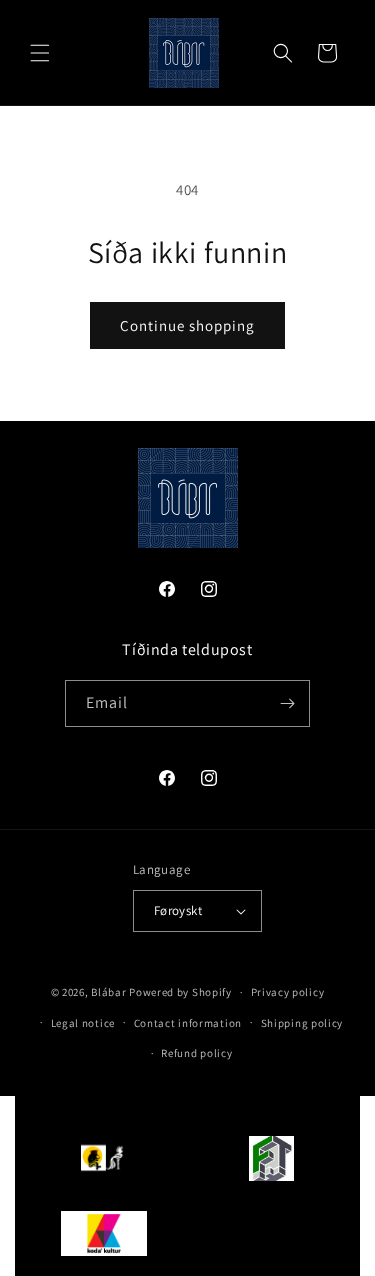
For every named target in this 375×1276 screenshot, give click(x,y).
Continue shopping (187, 325)
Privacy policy (288, 992)
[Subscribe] (287, 703)
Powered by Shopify (180, 992)
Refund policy (196, 1053)
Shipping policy (302, 1023)
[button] (40, 53)
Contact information (188, 1023)
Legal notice (83, 1023)
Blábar (108, 992)
